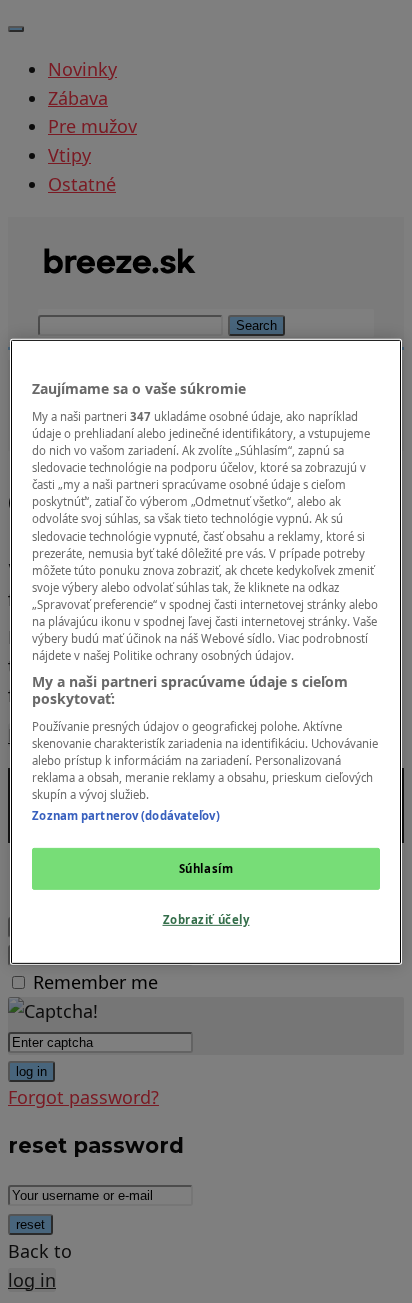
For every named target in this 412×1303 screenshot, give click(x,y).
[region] (205, 651)
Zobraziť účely (206, 919)
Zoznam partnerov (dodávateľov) (125, 815)
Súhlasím (206, 868)
